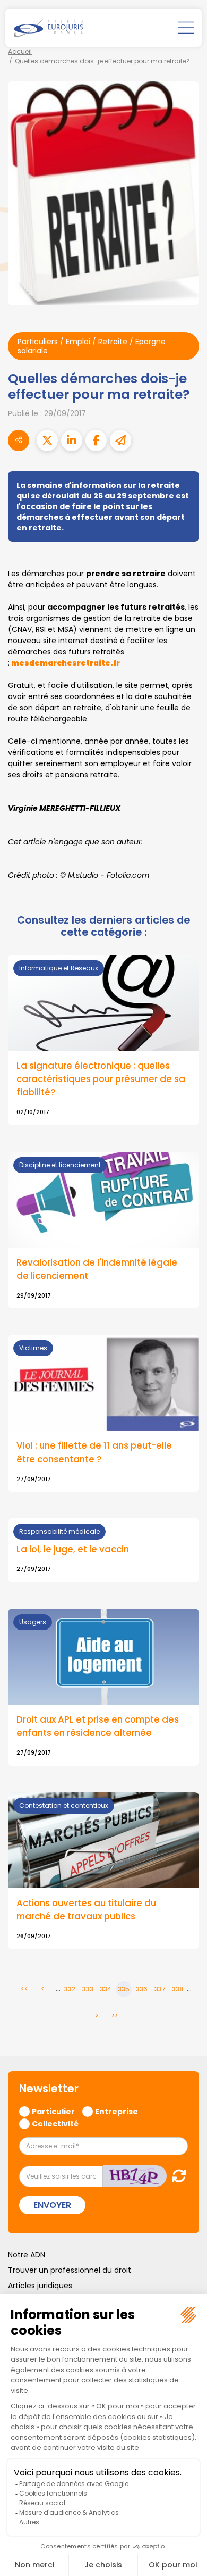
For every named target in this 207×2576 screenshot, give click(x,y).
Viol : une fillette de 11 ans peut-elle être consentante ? (94, 1452)
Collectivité (55, 2123)
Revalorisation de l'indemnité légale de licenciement (97, 1269)
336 (142, 1989)
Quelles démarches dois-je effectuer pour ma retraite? (102, 61)
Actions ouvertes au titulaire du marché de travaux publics (86, 1910)
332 (70, 1989)
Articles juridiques (40, 2286)
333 (88, 1989)
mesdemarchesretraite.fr (66, 663)
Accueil (20, 51)
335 (124, 1989)
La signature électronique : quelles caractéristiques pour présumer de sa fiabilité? (101, 1079)
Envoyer (52, 2205)
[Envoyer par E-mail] (120, 441)
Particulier (53, 2111)
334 (106, 1989)
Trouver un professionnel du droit (70, 2270)
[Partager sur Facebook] (96, 441)
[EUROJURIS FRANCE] (48, 28)
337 (160, 1989)
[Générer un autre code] (176, 2176)
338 (178, 1989)
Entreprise (117, 2111)
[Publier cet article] (47, 441)
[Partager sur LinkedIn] (72, 441)
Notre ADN (27, 2255)
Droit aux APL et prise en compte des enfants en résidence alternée (98, 1726)
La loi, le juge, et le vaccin (73, 1549)
